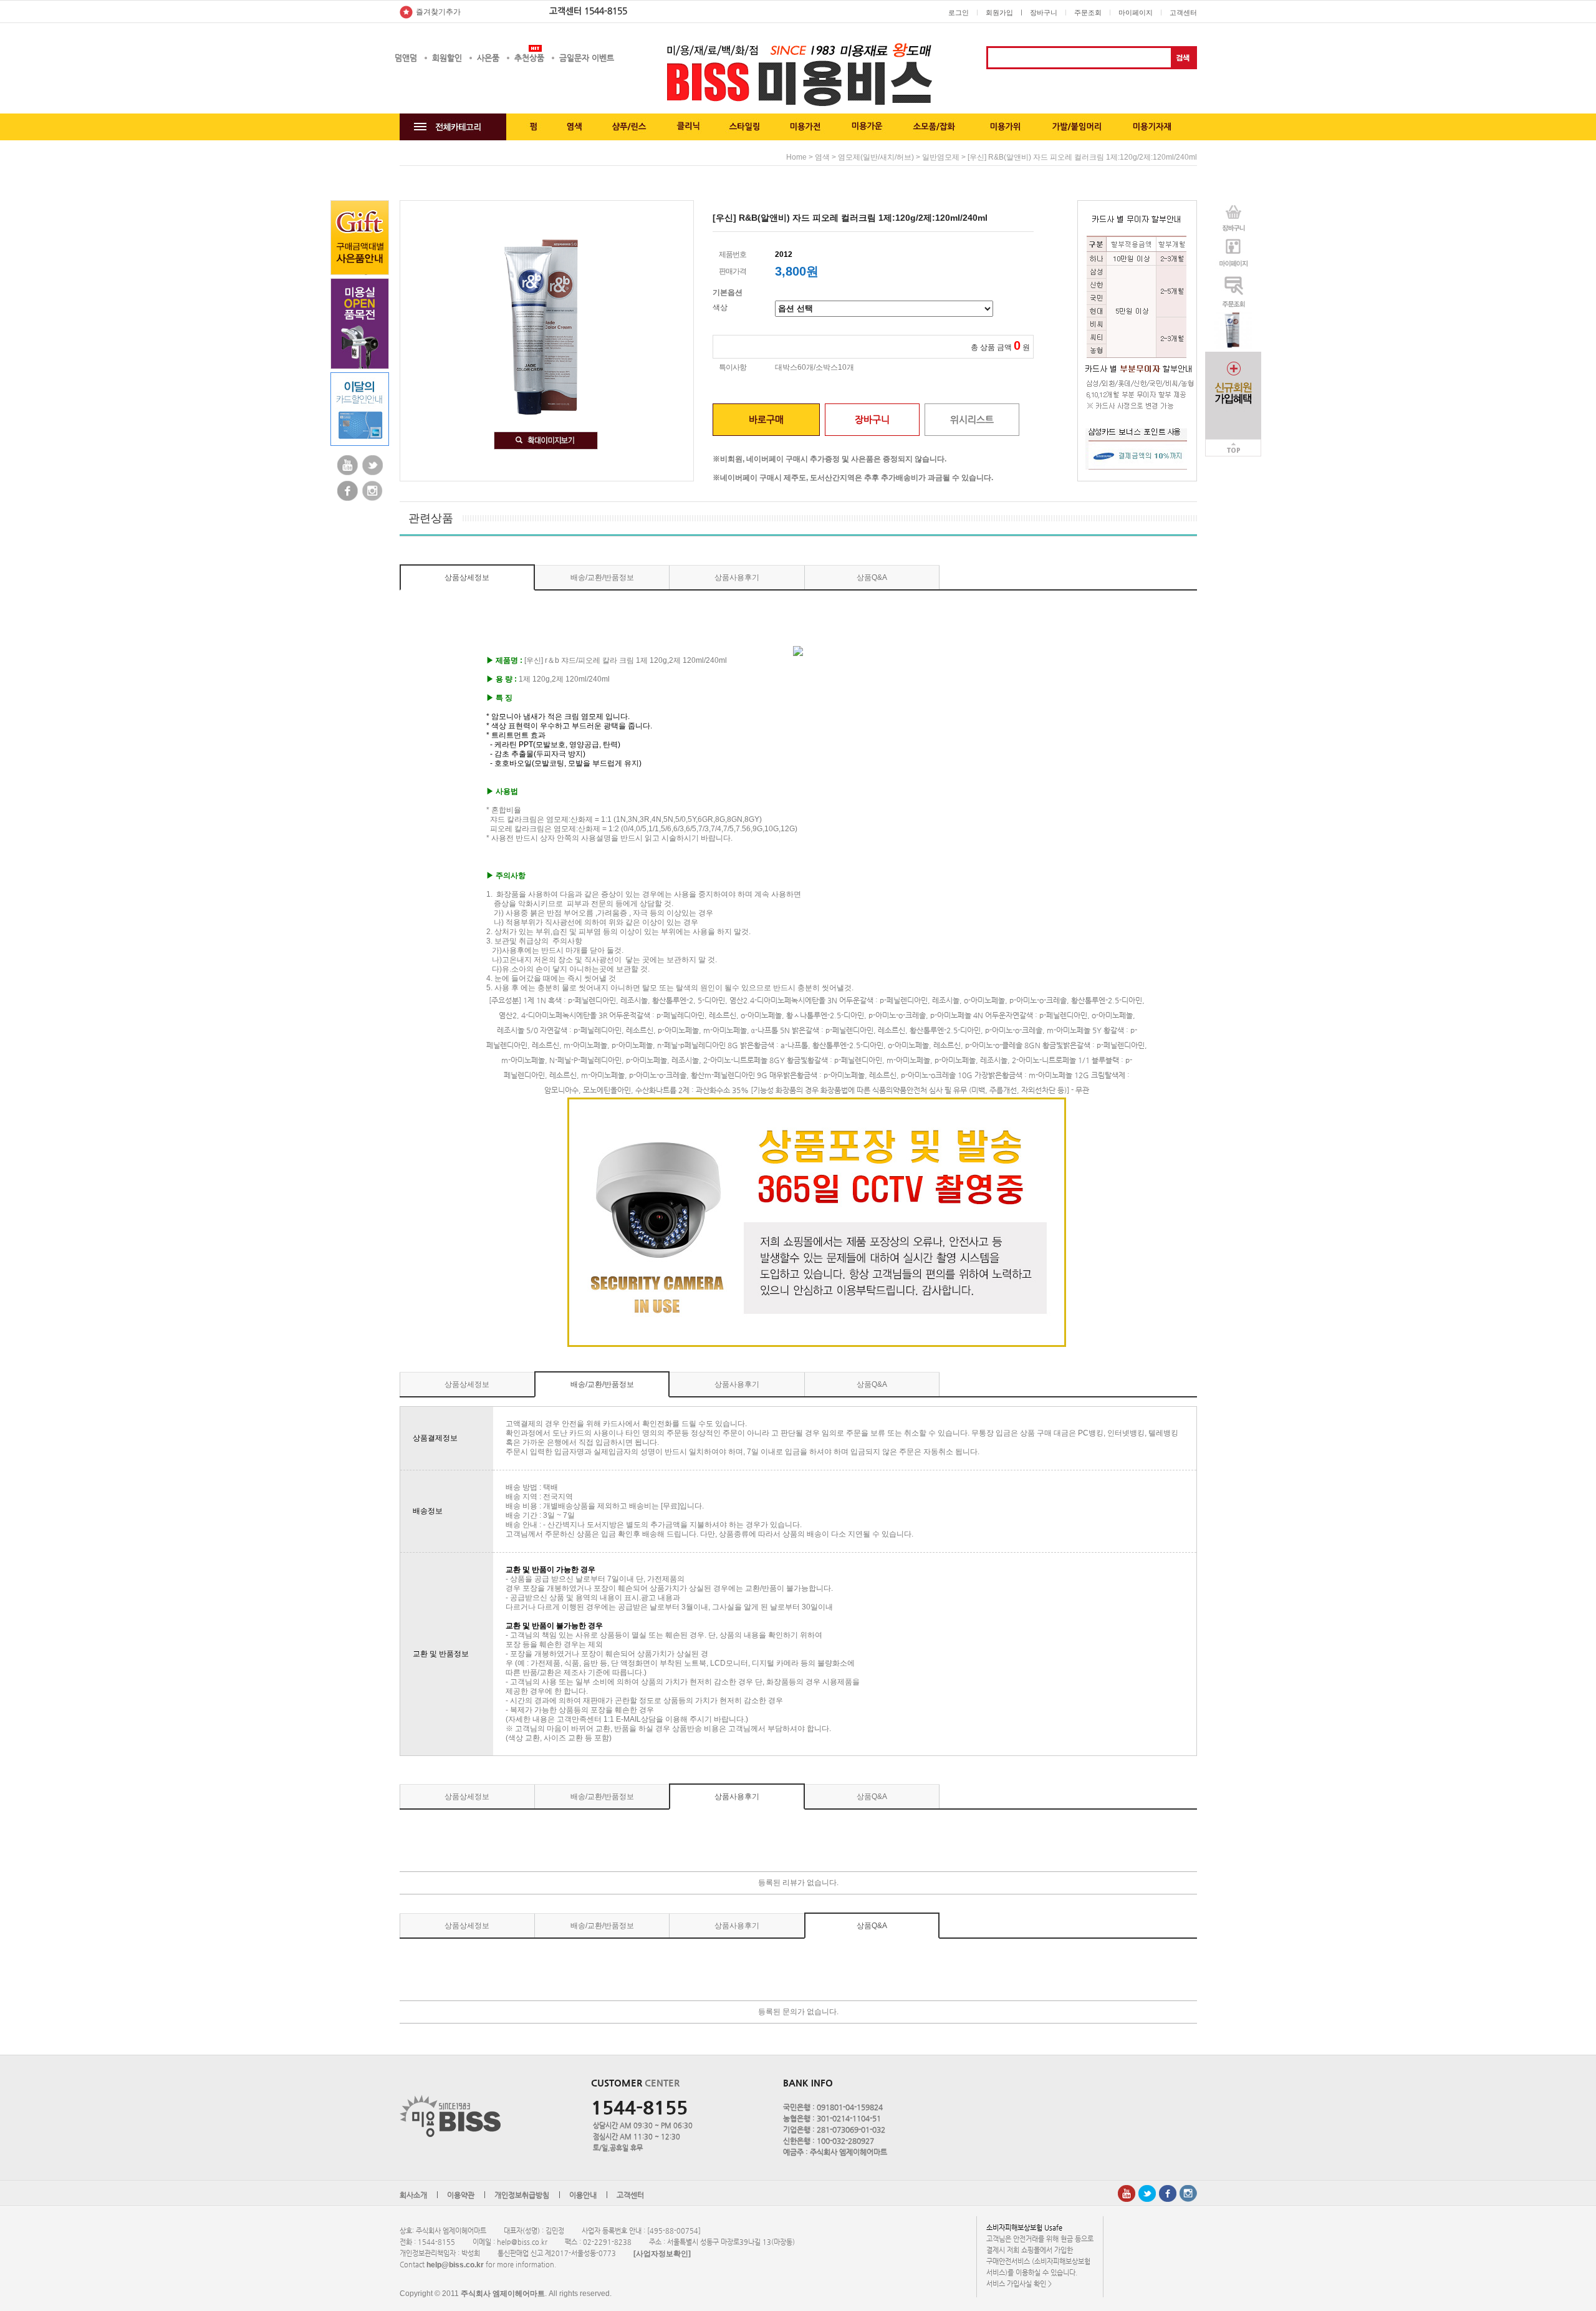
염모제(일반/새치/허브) (876, 157)
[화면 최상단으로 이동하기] (1233, 443)
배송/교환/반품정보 (602, 577)
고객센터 (1183, 12)
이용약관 (461, 2196)
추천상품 (529, 58)
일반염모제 (941, 157)
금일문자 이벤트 (587, 58)
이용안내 (583, 2196)
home (796, 157)
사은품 (488, 58)
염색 (822, 157)
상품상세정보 (467, 577)
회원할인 (447, 58)
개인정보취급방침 (522, 2196)
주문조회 (1088, 12)
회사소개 (413, 2196)
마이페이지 (1136, 12)
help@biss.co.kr (455, 2265)
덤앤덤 (406, 58)
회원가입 (999, 12)
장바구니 (1044, 12)
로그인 (959, 12)
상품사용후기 (737, 577)
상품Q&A (872, 577)
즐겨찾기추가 (438, 12)
